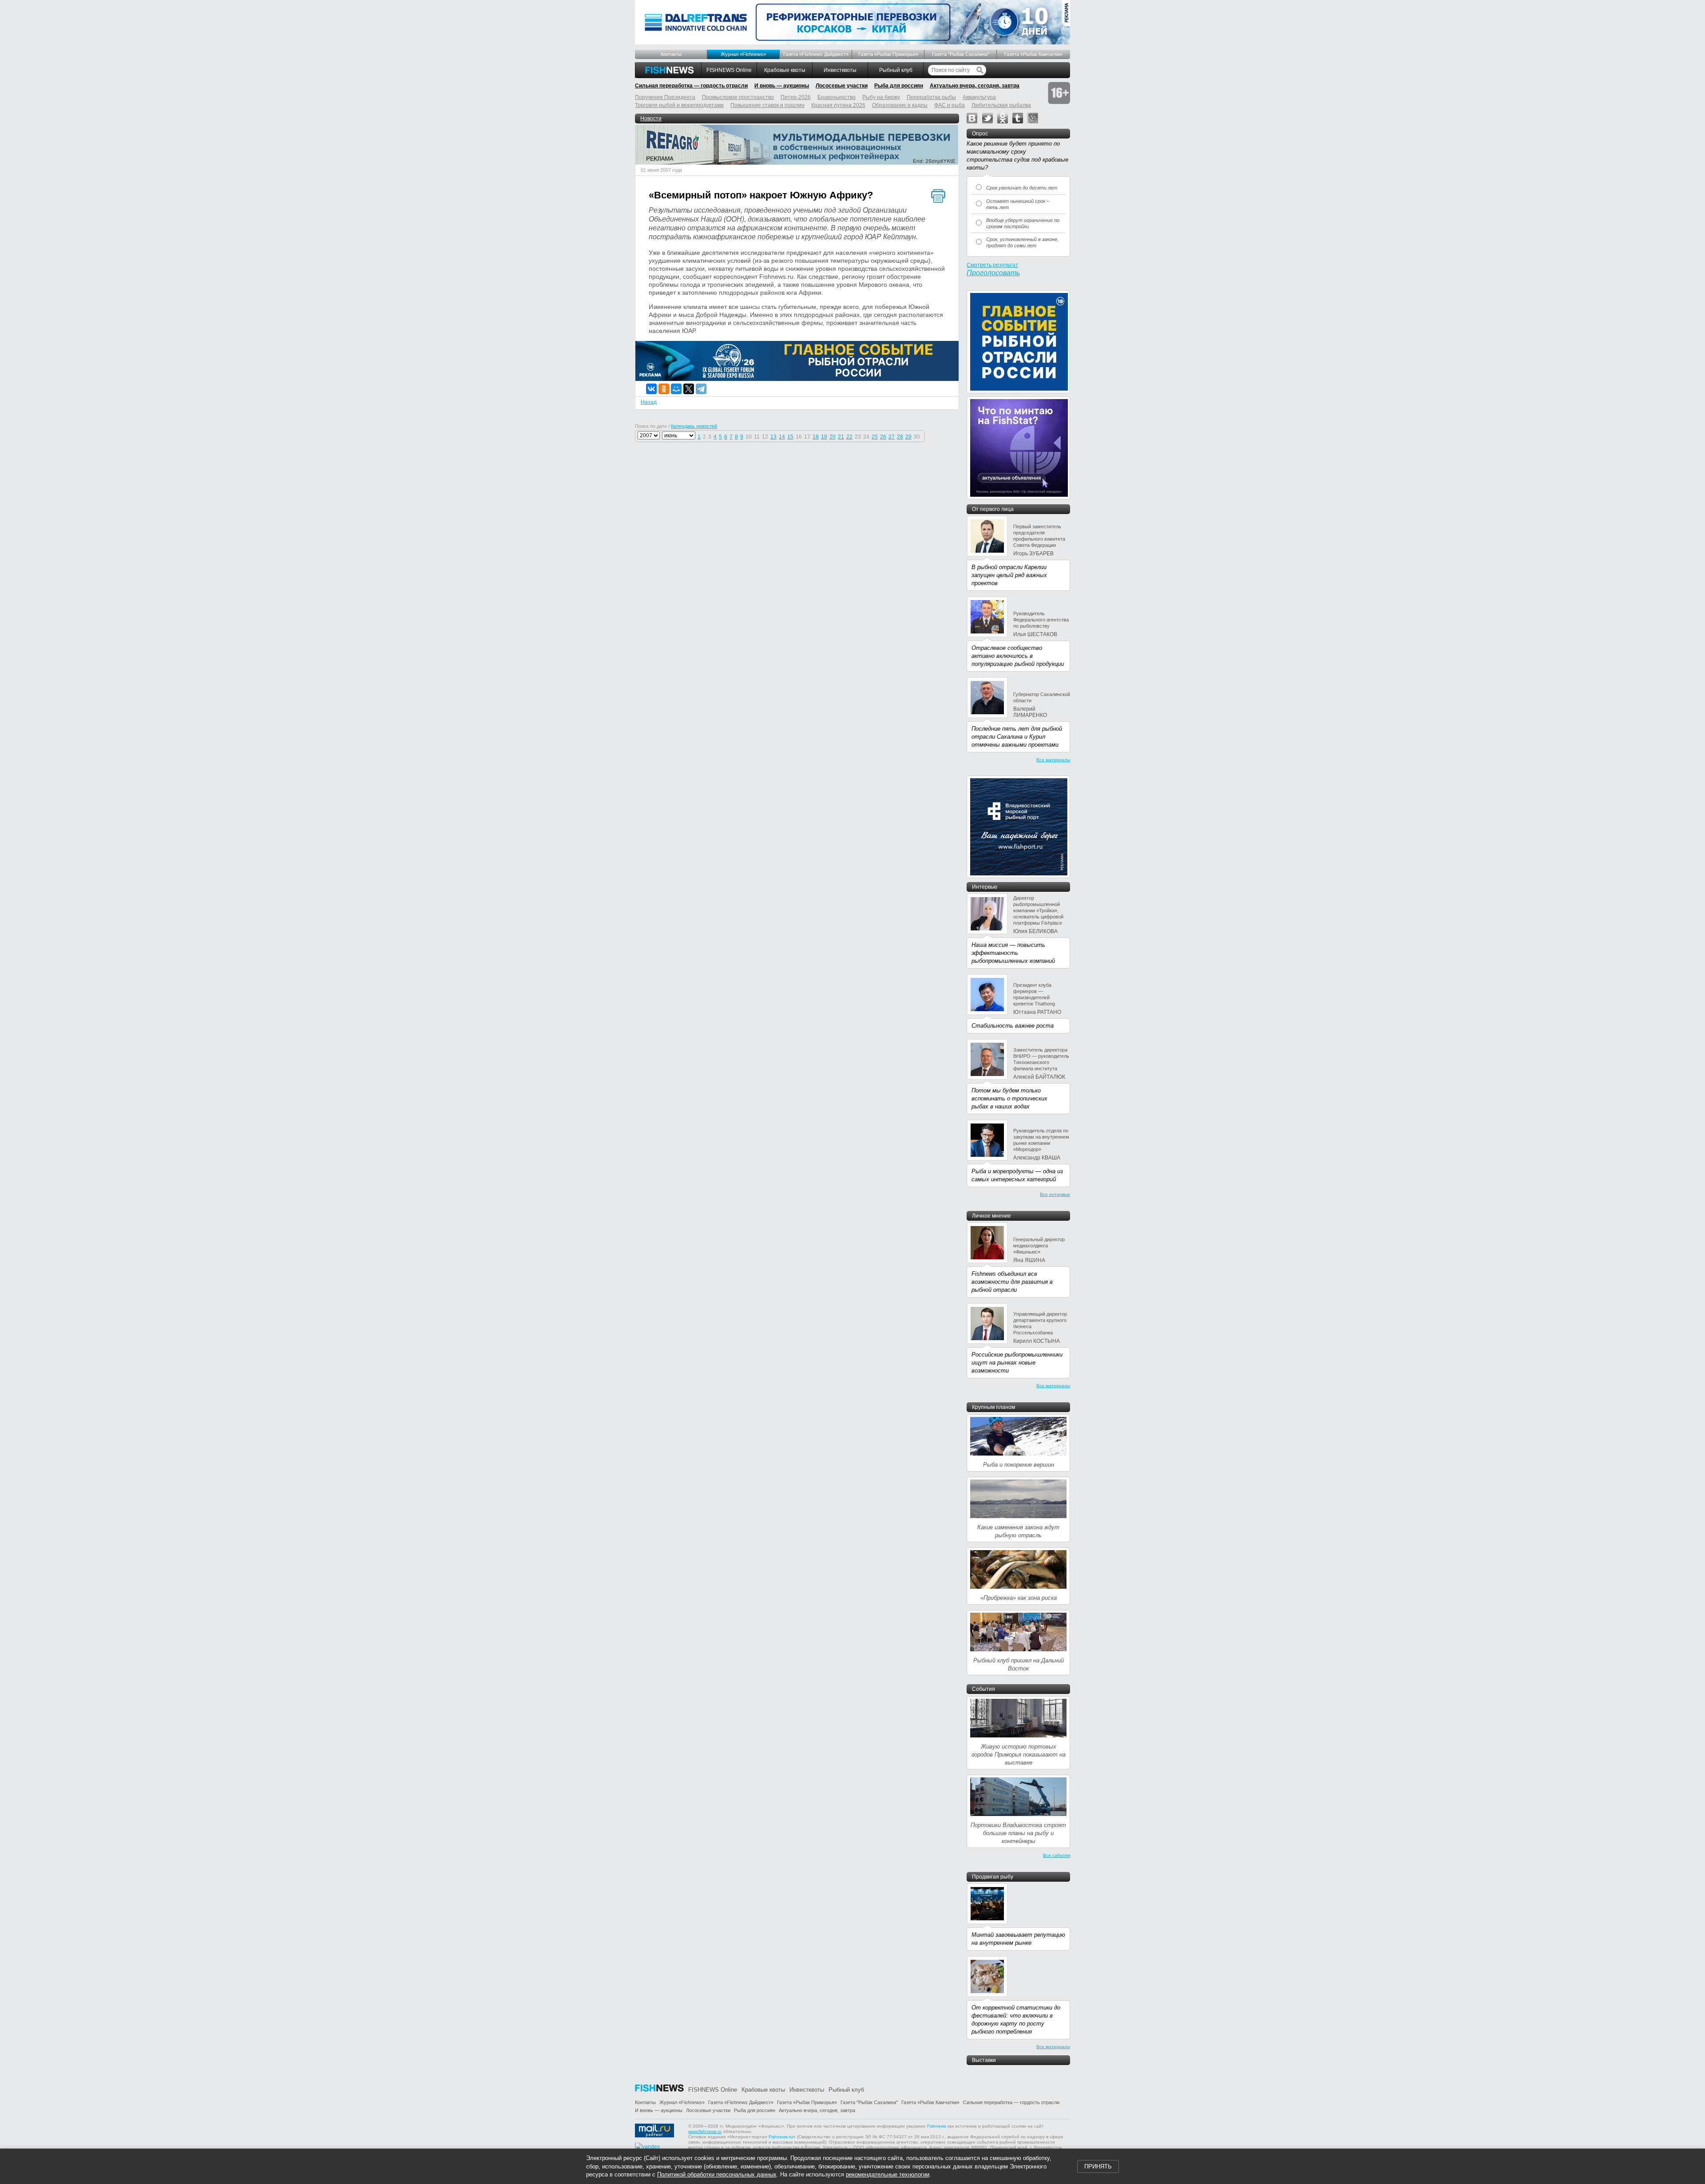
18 (816, 437)
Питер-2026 (796, 97)
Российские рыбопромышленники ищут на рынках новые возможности (1017, 1363)
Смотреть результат (992, 265)
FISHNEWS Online (729, 70)
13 (773, 437)
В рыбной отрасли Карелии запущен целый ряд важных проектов (1009, 575)
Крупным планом (993, 1407)
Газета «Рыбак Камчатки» (1033, 54)
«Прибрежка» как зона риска (1019, 1598)
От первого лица (993, 509)
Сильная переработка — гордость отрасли (691, 86)
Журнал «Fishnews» (743, 54)
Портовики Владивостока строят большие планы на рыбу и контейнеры (1018, 1833)
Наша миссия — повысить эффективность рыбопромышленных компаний (1013, 953)
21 (841, 437)
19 (824, 437)
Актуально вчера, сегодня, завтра (975, 86)
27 (892, 437)
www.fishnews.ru (705, 2131)
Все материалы (1053, 760)
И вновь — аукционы (782, 86)
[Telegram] (701, 389)
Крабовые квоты (785, 70)
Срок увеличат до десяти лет (1022, 188)
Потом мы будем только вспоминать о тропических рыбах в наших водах (1009, 1098)
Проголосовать (993, 273)
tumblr (1018, 118)
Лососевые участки (842, 86)
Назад (649, 402)
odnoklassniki (1003, 118)
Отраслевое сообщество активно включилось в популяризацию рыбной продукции (1018, 656)
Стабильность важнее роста (1013, 1026)
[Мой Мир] (676, 389)
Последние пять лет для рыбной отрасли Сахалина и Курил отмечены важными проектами (1017, 737)
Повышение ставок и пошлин (767, 105)
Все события (1057, 1855)
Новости (651, 119)
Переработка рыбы (931, 97)
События (983, 1689)
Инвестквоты (840, 70)
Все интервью (1055, 1194)
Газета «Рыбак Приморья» (888, 54)
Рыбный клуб (896, 70)
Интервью (985, 887)
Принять (1098, 2166)
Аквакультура (979, 97)
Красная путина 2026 (838, 105)
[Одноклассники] (664, 389)
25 (875, 437)
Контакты (671, 54)
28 (900, 437)
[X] (689, 389)
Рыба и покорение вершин (1019, 1465)
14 (782, 437)
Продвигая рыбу (993, 1877)
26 (883, 437)
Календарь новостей (694, 426)
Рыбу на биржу (881, 97)
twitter (987, 118)
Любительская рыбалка (1001, 105)
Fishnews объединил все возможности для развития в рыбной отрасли (1012, 1282)
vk (972, 118)
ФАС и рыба (950, 105)
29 (908, 437)
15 (790, 437)
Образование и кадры (900, 105)
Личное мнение (991, 1216)
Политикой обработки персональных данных (717, 2174)
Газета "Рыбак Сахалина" (961, 54)
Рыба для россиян (899, 86)
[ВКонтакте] (651, 389)
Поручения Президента (665, 97)
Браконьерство (837, 97)
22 (849, 437)
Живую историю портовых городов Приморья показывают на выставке (1019, 1755)
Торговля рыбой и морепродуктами (679, 105)
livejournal (1033, 118)
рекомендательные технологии (888, 2174)
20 (833, 437)
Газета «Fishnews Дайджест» (816, 54)
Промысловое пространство (738, 97)
